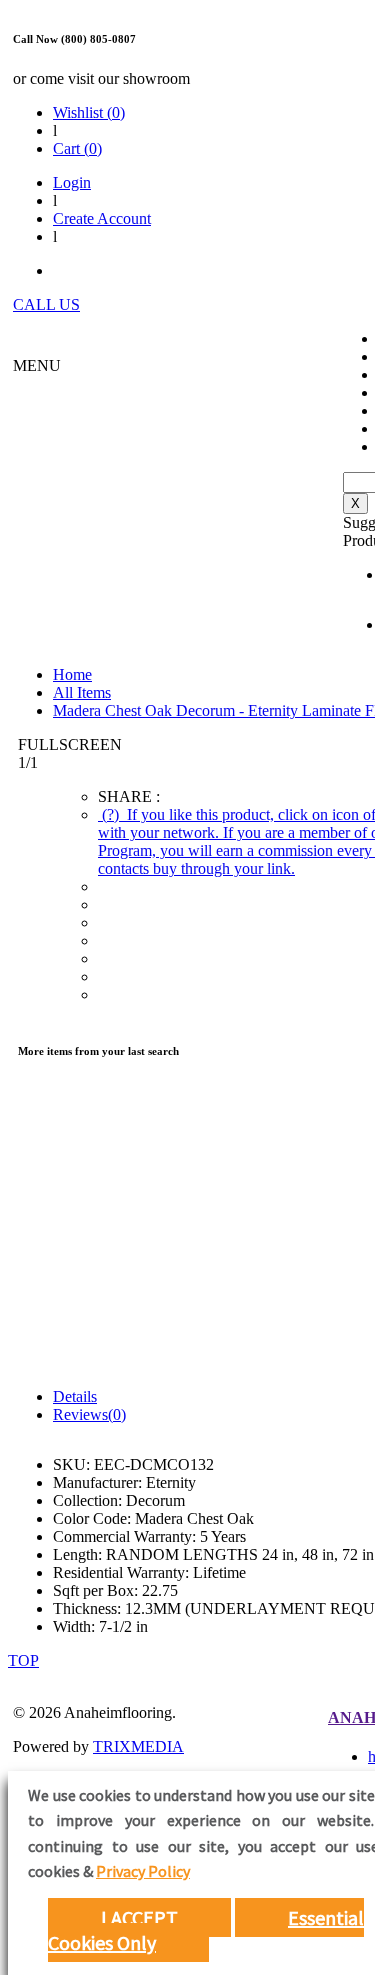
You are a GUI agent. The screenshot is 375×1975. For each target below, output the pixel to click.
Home (72, 674)
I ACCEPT (139, 1917)
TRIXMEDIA (138, 1746)
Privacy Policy (143, 1871)
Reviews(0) (89, 1414)
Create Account (102, 218)
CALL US (46, 304)
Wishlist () (89, 112)
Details (75, 1396)
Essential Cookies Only (206, 1930)
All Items (82, 692)
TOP (23, 1660)
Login (72, 182)
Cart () (77, 148)
